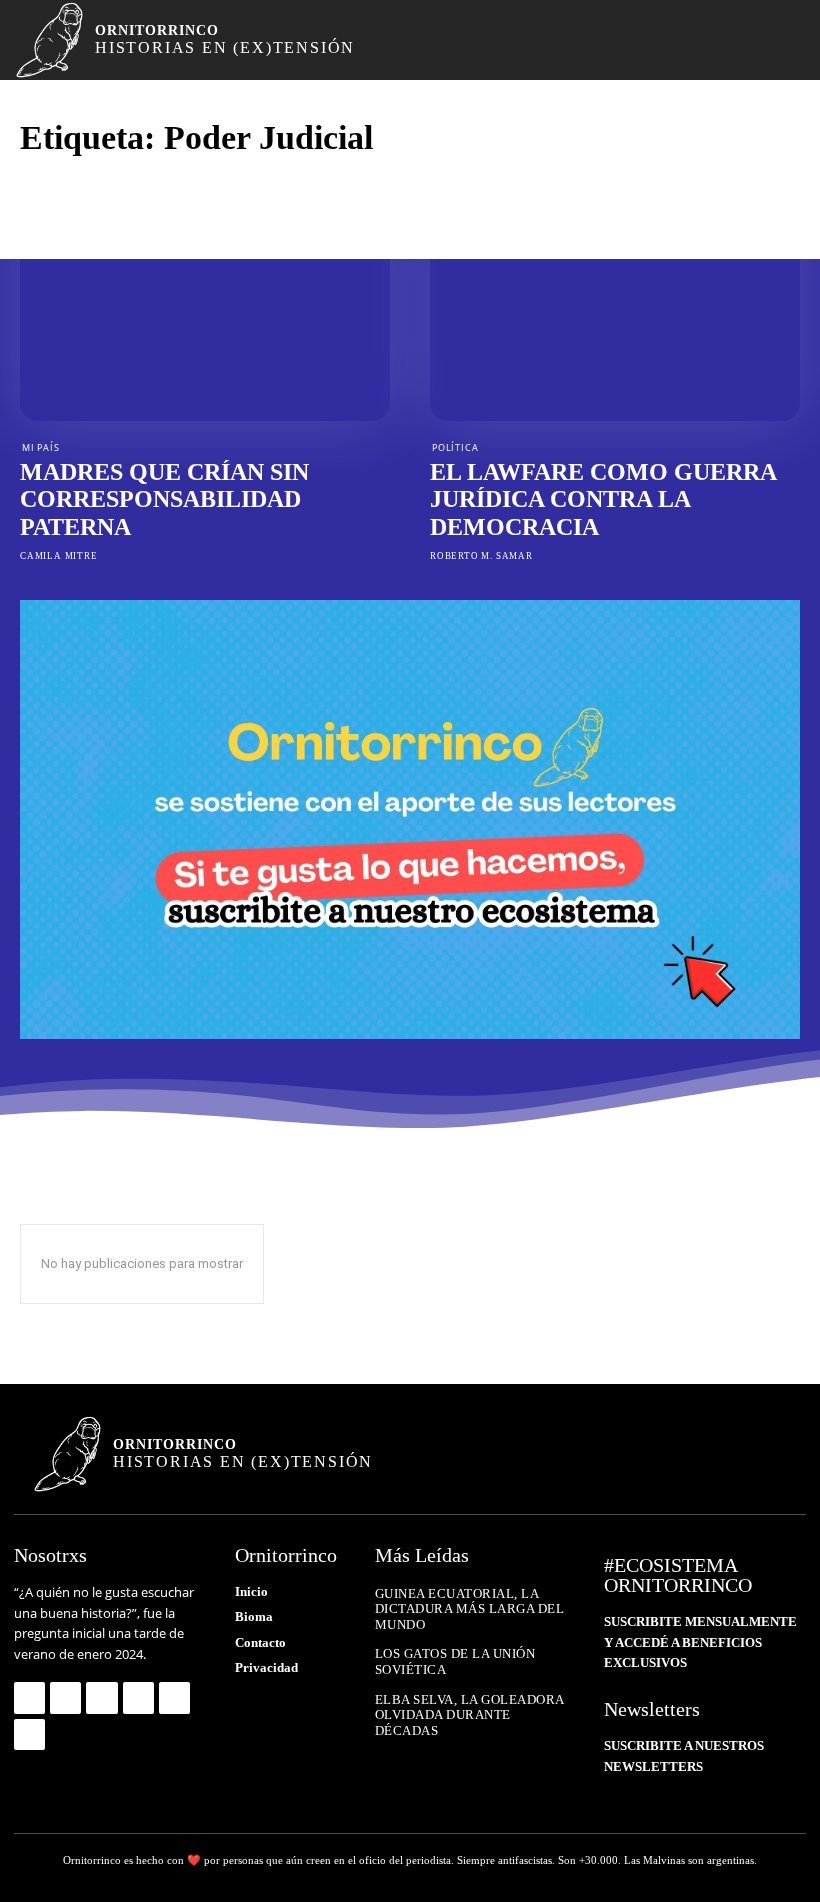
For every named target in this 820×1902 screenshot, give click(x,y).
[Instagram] (65, 1697)
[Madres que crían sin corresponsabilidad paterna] (205, 310)
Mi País (41, 447)
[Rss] (174, 1697)
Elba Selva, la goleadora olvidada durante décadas (470, 1715)
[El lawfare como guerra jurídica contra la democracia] (615, 310)
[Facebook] (29, 1697)
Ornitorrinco (92, 1860)
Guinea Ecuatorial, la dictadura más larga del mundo (470, 1609)
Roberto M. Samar (481, 556)
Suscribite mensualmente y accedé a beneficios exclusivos (700, 1642)
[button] (762, 41)
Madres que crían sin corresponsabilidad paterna (164, 499)
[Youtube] (29, 1734)
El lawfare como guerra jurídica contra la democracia (603, 499)
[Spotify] (138, 1697)
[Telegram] (101, 1697)
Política (455, 447)
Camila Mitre (59, 556)
